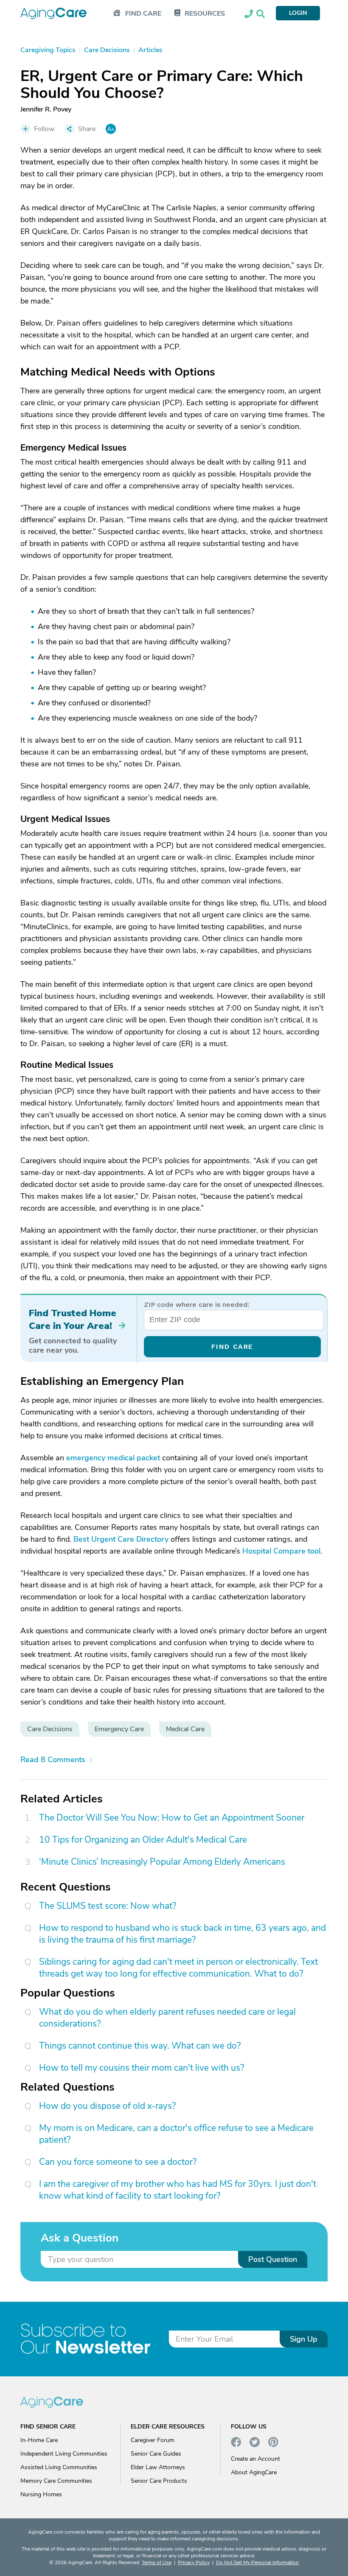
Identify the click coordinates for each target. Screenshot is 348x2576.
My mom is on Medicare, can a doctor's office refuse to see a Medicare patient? (176, 2134)
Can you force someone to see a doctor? (118, 2162)
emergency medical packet (113, 1458)
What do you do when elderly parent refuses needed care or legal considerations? (167, 2018)
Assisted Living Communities (59, 2467)
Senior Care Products (159, 2481)
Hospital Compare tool (281, 1551)
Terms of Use (157, 2562)
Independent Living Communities (64, 2454)
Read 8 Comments (53, 1760)
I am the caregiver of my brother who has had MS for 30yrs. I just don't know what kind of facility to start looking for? (178, 2190)
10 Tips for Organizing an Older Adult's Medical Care (143, 1840)
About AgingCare (254, 2472)
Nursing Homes (41, 2494)
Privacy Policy (194, 2562)
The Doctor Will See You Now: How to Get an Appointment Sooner (172, 1818)
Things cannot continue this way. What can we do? (140, 2046)
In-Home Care (39, 2440)
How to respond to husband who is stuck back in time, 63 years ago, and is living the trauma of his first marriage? (182, 1934)
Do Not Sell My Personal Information (257, 2562)
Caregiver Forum (153, 2440)
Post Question (273, 2259)
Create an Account (255, 2459)
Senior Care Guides (156, 2454)
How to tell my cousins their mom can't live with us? (142, 2068)
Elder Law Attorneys (158, 2467)
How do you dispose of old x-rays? (107, 2106)
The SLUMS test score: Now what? (108, 1906)
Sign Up (304, 2339)
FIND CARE (232, 1346)
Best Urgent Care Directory (121, 1539)
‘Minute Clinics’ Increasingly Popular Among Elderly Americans (162, 1862)
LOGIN (298, 13)
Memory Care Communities (56, 2481)
